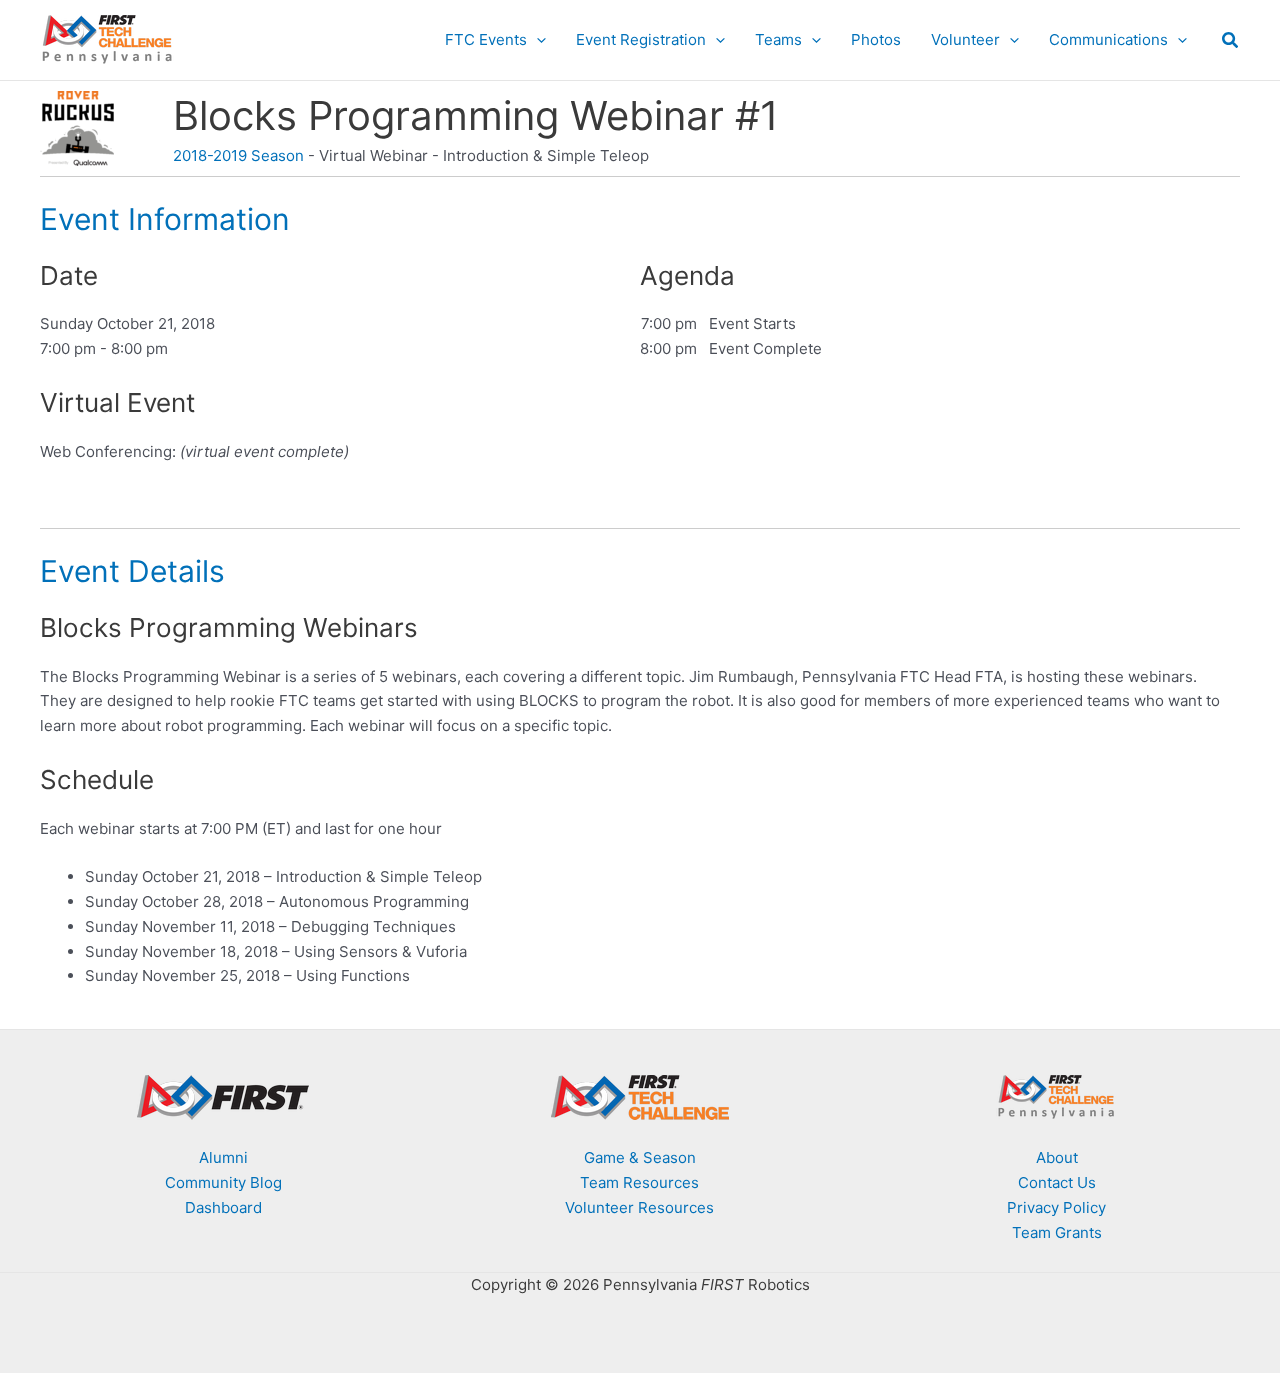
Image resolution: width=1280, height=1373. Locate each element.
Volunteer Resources (639, 1207)
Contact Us (1057, 1182)
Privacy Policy (1056, 1207)
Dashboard (223, 1207)
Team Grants (1057, 1232)
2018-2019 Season (238, 155)
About (1057, 1157)
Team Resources (639, 1182)
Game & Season (640, 1157)
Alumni (223, 1157)
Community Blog (223, 1182)
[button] (536, 40)
